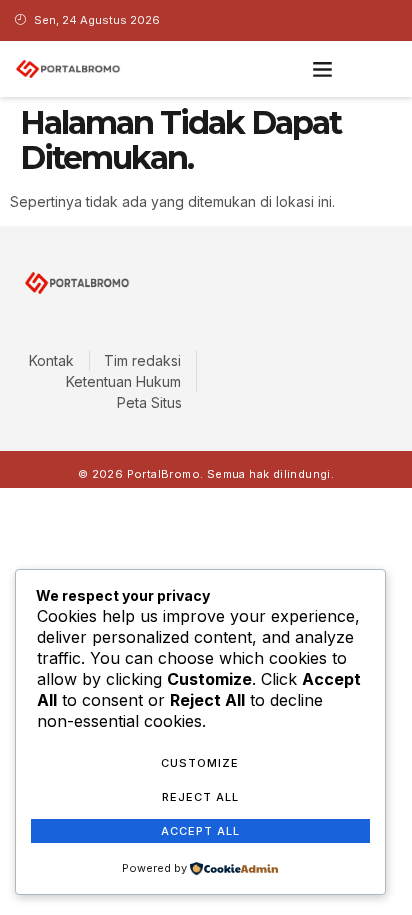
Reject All (200, 797)
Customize (200, 763)
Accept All (200, 831)
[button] (323, 69)
